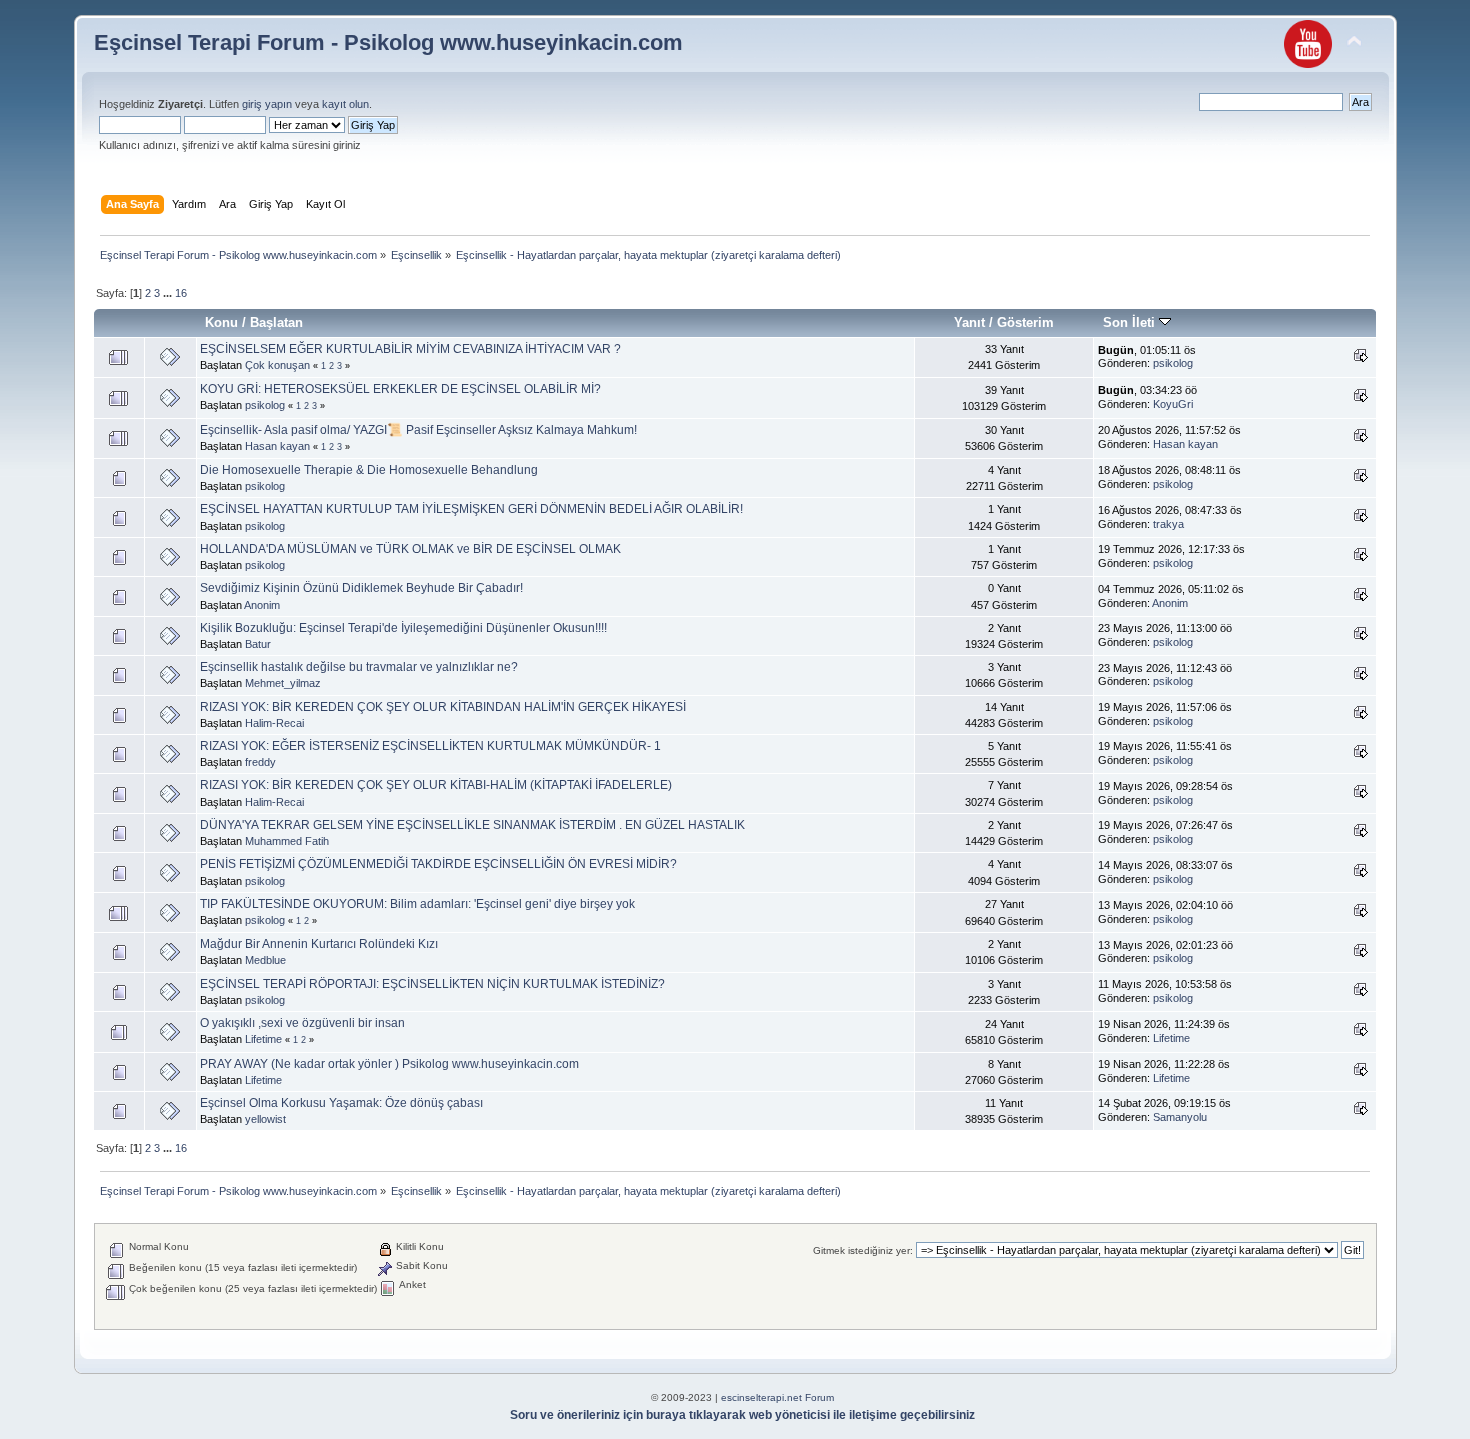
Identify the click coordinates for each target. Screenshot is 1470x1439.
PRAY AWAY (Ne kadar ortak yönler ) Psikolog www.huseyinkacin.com (389, 1064)
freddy (260, 762)
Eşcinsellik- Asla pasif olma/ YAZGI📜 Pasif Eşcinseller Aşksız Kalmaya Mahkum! (418, 430)
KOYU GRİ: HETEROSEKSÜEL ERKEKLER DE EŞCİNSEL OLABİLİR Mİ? (400, 389)
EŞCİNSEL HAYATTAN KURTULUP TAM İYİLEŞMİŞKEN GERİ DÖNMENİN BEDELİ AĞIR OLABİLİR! (471, 509)
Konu (221, 322)
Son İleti (1131, 322)
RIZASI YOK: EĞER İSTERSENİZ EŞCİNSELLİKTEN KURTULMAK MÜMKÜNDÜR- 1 (430, 746)
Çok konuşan (277, 365)
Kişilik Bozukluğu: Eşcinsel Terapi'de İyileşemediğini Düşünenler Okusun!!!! (403, 628)
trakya (1168, 524)
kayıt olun (345, 104)
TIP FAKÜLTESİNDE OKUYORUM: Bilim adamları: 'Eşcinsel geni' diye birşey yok (417, 904)
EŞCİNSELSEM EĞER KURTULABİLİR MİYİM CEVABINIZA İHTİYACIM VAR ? (410, 349)
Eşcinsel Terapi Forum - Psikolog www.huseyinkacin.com (388, 42)
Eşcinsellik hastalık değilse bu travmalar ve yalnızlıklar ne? (359, 667)
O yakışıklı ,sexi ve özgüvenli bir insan (302, 1023)
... (169, 293)
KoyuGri (1173, 404)
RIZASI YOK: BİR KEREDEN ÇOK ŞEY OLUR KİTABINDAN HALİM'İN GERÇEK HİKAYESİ (443, 707)
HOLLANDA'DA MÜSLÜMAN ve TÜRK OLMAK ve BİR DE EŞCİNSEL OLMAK (410, 549)
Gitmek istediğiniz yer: (863, 1250)
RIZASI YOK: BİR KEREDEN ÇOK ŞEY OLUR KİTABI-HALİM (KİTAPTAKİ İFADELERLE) (436, 785)
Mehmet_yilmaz (283, 683)
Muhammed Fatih (287, 841)
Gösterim (1025, 322)
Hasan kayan (277, 446)
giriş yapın (267, 104)
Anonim (262, 605)
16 (181, 293)
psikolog (1173, 363)
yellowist (265, 1119)
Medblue (265, 960)
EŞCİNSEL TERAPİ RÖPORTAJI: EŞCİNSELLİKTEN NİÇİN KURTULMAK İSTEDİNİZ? (432, 984)
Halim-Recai (274, 723)
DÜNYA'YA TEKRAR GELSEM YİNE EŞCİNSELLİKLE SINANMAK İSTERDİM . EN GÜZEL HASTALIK (472, 825)
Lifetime (263, 1039)
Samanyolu (1180, 1117)
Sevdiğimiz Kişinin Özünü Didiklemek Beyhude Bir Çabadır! (361, 588)
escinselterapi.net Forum (777, 1397)
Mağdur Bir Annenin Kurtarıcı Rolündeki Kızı (319, 944)
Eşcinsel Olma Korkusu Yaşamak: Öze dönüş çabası (341, 1103)
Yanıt (969, 322)
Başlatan (276, 322)
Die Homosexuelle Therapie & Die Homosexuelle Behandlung (369, 470)
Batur (258, 644)
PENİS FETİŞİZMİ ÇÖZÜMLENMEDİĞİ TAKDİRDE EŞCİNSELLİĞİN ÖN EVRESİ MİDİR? (438, 864)
